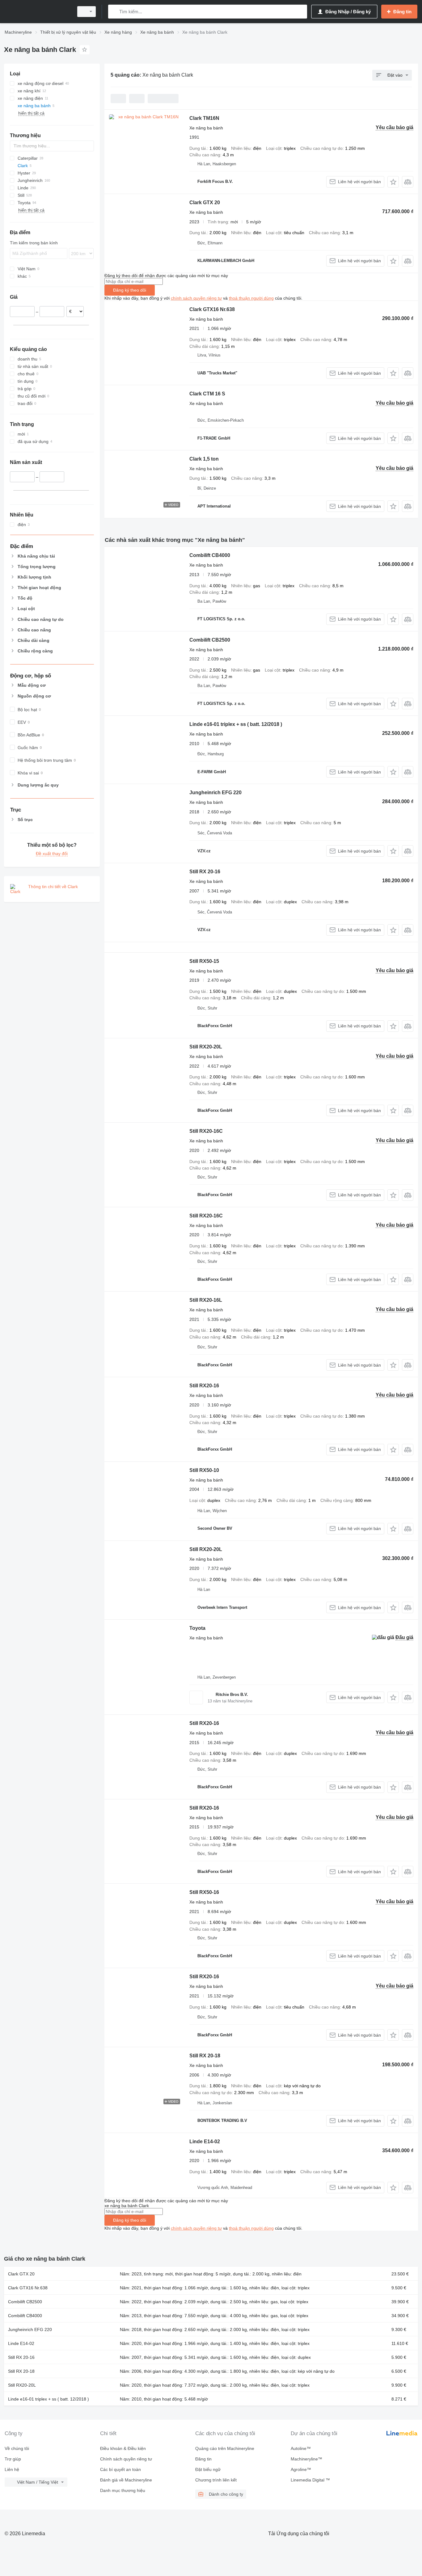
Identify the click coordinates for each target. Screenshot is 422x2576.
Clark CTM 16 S (207, 394)
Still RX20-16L (206, 1300)
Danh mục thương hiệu (123, 2490)
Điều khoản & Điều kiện (123, 2448)
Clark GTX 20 (205, 202)
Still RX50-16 (204, 1892)
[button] (393, 182)
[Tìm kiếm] (114, 12)
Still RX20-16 (204, 1386)
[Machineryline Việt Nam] (37, 12)
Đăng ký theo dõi (130, 290)
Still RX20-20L (206, 1047)
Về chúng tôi (17, 2448)
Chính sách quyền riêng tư (126, 2459)
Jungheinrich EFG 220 (215, 793)
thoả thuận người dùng (251, 298)
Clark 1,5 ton (204, 459)
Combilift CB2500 (210, 640)
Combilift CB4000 (210, 555)
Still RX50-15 (204, 961)
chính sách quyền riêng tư (196, 298)
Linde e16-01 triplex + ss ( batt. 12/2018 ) (236, 724)
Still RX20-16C (206, 1131)
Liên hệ (12, 2469)
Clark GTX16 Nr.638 (212, 309)
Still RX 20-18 (205, 2056)
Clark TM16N (204, 118)
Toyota (197, 1628)
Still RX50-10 (204, 1470)
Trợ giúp (13, 2459)
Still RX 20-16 (205, 872)
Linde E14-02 (205, 2142)
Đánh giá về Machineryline (126, 2480)
